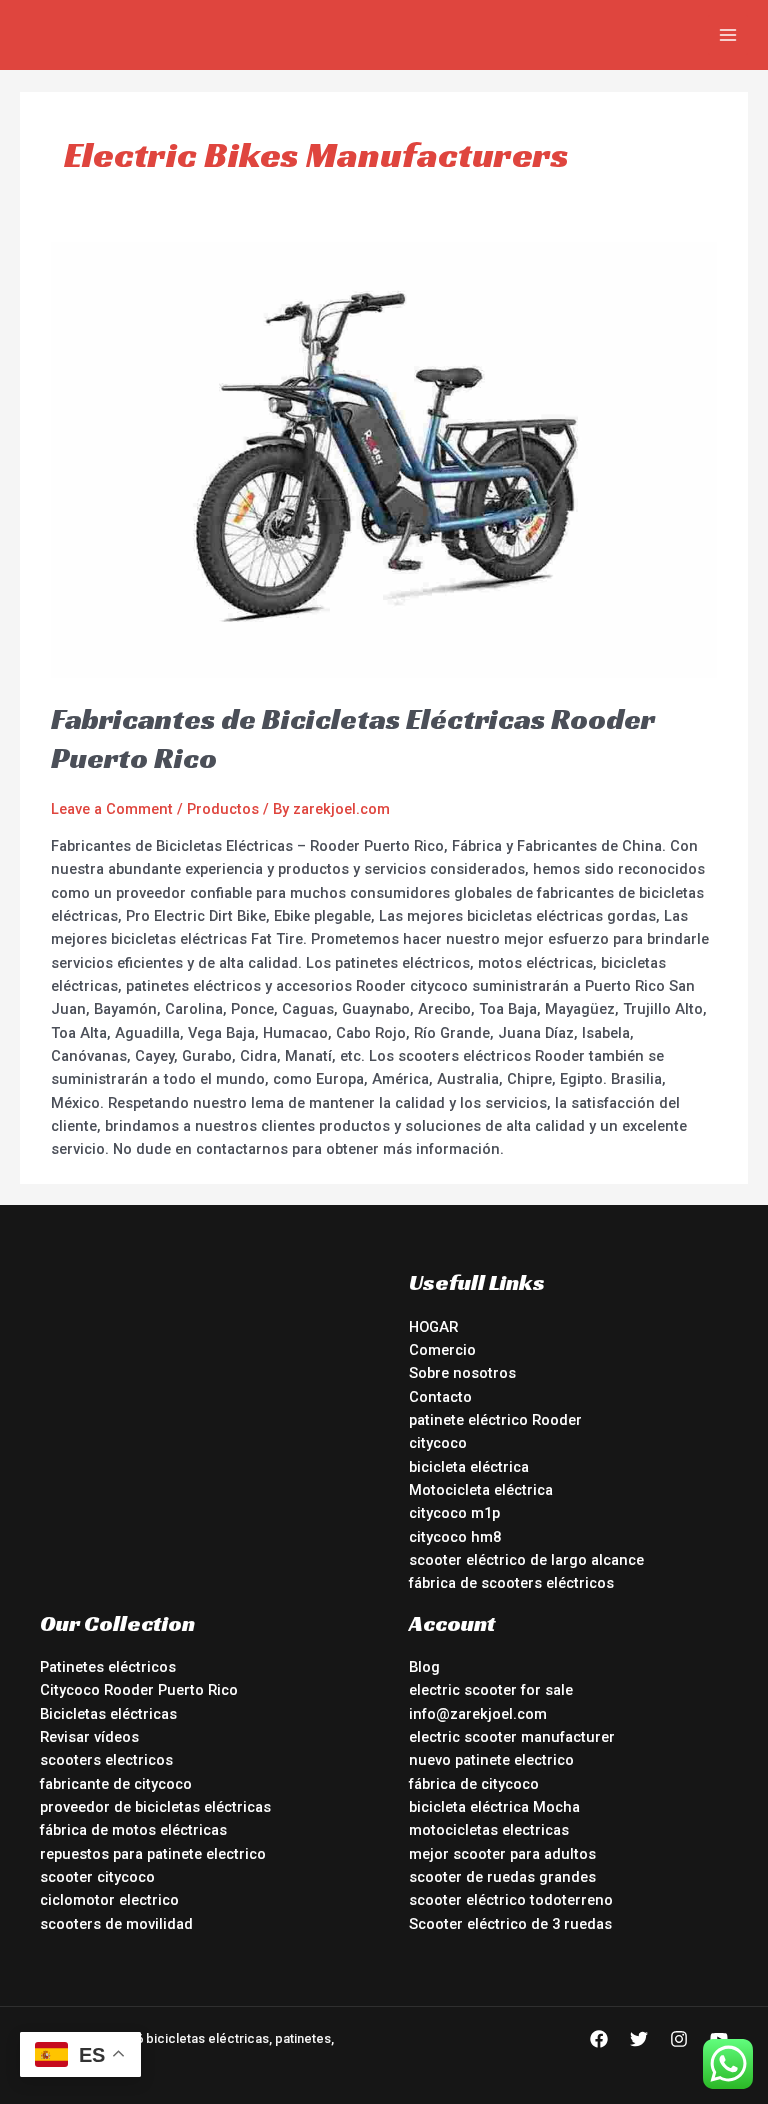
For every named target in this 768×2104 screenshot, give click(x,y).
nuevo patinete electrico (491, 1760)
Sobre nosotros (462, 1373)
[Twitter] (639, 2039)
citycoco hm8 (455, 1537)
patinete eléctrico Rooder (495, 1420)
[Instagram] (679, 2039)
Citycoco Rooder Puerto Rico (139, 1690)
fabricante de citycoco (116, 1784)
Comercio (442, 1350)
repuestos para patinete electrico (153, 1854)
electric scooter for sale (491, 1690)
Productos (223, 809)
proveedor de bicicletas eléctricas (155, 1807)
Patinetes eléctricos (108, 1667)
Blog (424, 1667)
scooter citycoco (97, 1877)
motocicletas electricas (489, 1830)
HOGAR (433, 1327)
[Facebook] (599, 2039)
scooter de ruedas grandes (502, 1877)
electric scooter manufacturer (512, 1737)
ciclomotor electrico (109, 1900)
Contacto (440, 1397)
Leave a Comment (112, 809)
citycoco (438, 1443)
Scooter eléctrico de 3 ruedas (510, 1924)
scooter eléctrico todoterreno (511, 1900)
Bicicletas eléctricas (108, 1714)
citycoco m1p (454, 1513)
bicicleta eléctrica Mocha (494, 1807)
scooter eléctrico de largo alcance (526, 1560)
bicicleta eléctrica (469, 1467)
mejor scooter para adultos (502, 1854)
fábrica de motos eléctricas (133, 1830)
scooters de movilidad (116, 1924)
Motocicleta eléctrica (481, 1490)
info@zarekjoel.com (478, 1714)
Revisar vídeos (89, 1737)
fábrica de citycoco (474, 1784)
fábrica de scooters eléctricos (511, 1583)
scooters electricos (106, 1760)
